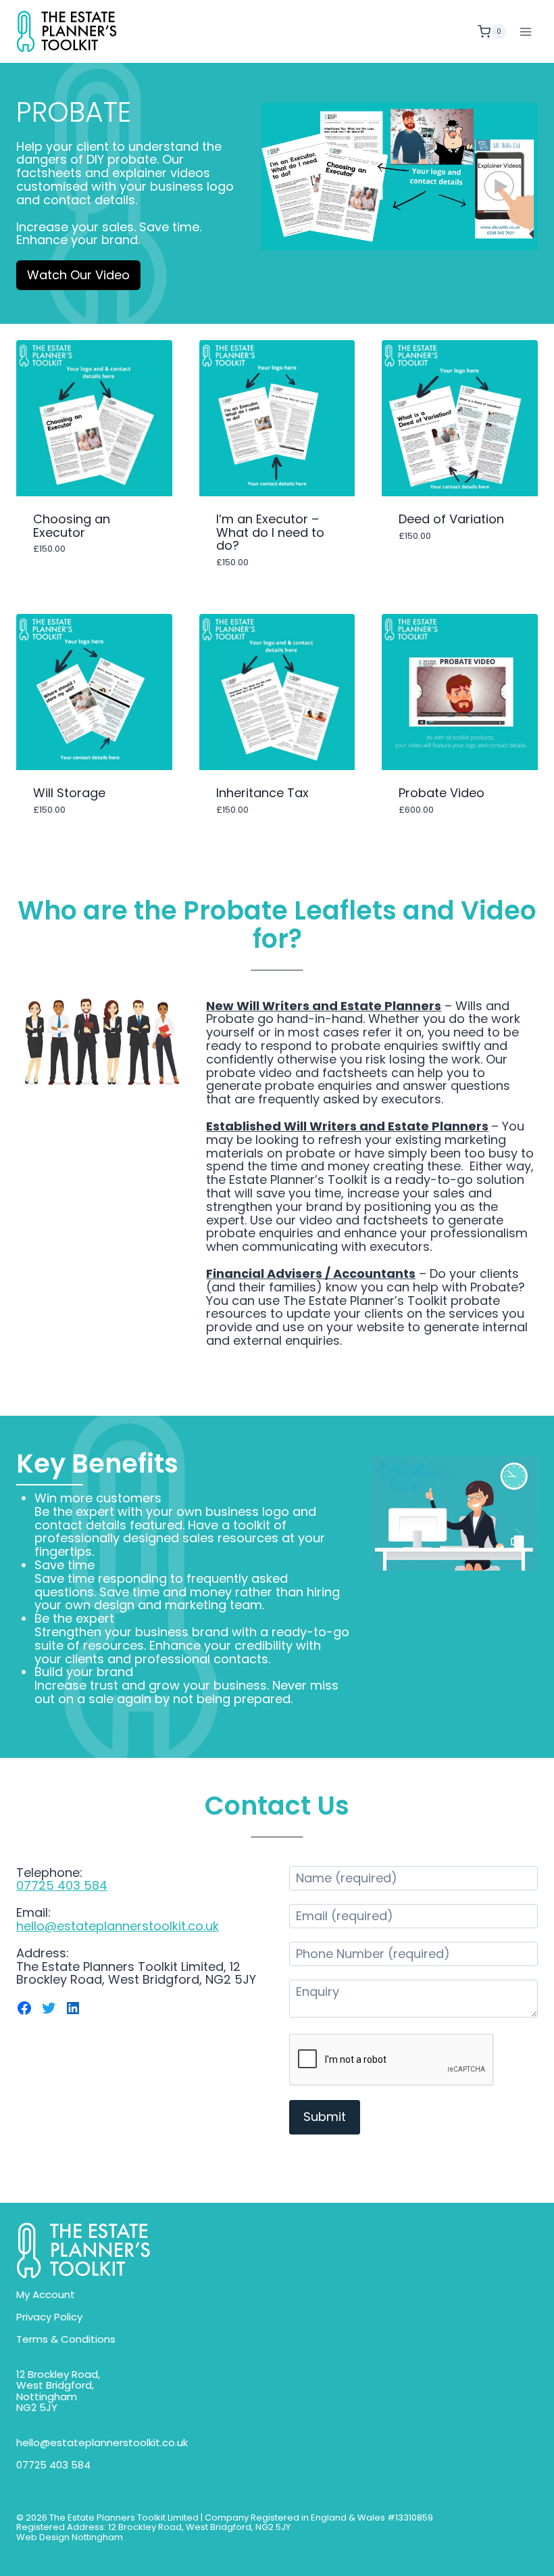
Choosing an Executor (72, 526)
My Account (46, 2295)
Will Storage (69, 793)
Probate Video (442, 793)
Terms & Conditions (66, 2340)
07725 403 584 (62, 1885)
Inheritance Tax (262, 793)
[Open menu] (525, 31)
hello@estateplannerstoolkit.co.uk (118, 1926)
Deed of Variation (451, 519)
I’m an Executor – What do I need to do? (270, 532)
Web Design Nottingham (70, 2537)
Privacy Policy (49, 2317)
